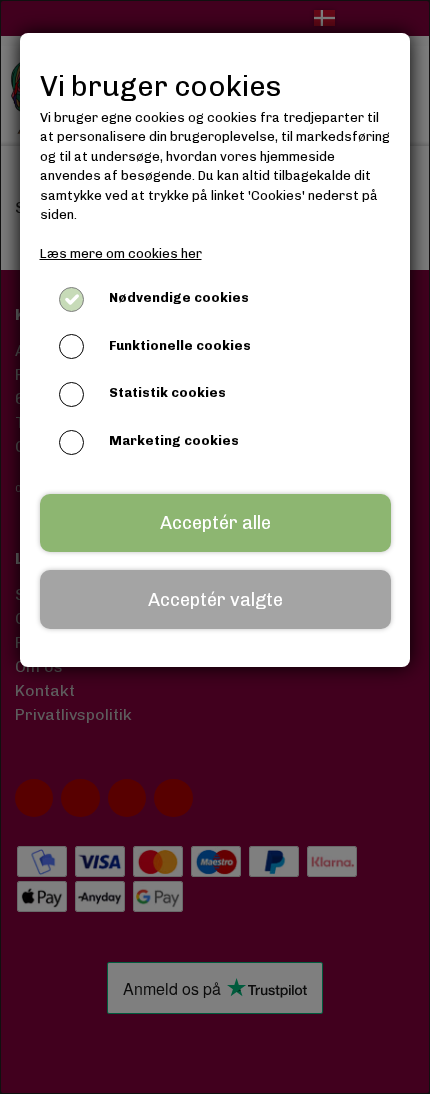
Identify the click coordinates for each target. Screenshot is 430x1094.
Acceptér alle (215, 523)
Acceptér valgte (215, 600)
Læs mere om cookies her (121, 253)
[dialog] (215, 547)
